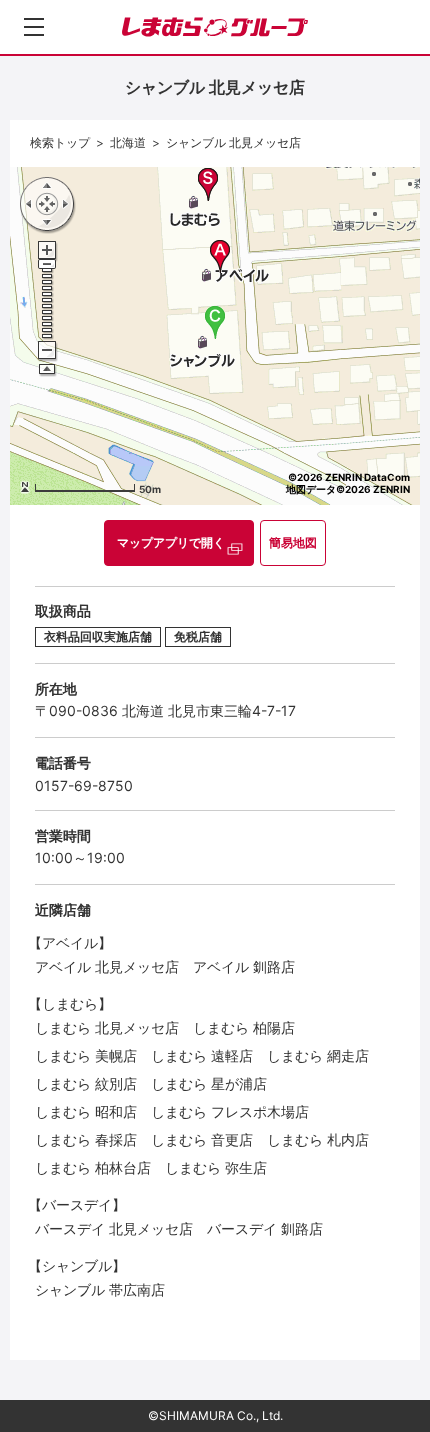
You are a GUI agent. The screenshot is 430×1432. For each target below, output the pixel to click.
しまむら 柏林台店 (93, 1167)
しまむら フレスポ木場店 (230, 1111)
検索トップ (60, 142)
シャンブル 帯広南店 (100, 1289)
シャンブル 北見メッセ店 (233, 142)
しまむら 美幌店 (86, 1055)
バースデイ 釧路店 (265, 1228)
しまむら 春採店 (86, 1139)
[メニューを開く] (34, 27)
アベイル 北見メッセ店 (107, 966)
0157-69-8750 (84, 785)
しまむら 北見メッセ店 (107, 1027)
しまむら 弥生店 (216, 1167)
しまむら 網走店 (318, 1055)
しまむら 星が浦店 (209, 1083)
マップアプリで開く (171, 542)
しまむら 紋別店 (86, 1083)
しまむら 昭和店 (86, 1111)
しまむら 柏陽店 (244, 1027)
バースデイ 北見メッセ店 (114, 1228)
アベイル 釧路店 (244, 966)
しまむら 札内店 (318, 1139)
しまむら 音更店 (202, 1139)
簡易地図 (293, 542)
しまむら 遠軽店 (202, 1055)
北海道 (128, 142)
